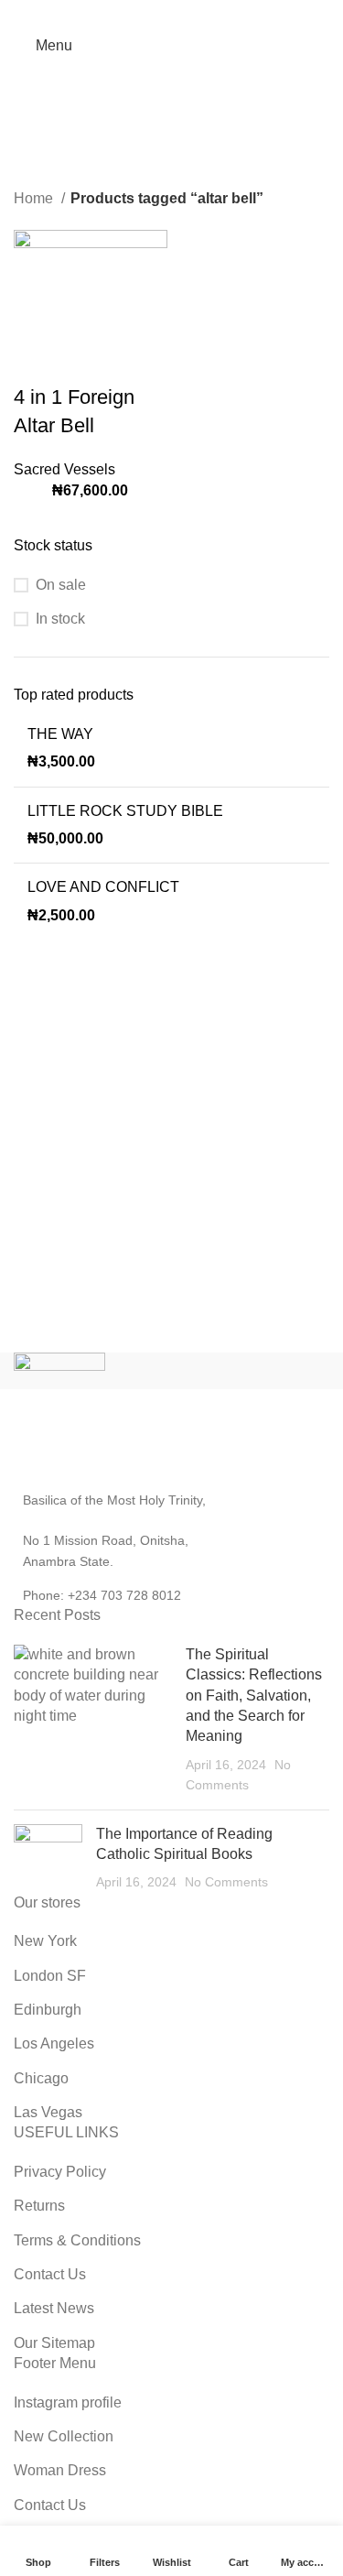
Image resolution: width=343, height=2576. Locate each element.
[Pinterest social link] (172, 14)
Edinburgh (48, 2010)
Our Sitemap (54, 2343)
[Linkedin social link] (196, 14)
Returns (39, 2206)
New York (45, 1941)
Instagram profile (68, 2402)
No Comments (226, 1882)
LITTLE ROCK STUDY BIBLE (125, 811)
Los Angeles (54, 2043)
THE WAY (60, 734)
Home (35, 198)
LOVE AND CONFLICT (103, 887)
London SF (50, 1976)
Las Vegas (48, 2112)
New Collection (64, 2436)
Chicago (41, 2078)
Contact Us (50, 2274)
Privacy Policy (60, 2172)
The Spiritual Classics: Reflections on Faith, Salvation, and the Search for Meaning (254, 1696)
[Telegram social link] (220, 14)
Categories (164, 140)
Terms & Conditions (77, 2240)
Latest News (54, 2308)
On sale (61, 585)
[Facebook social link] (124, 14)
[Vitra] (92, 1371)
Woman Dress (60, 2470)
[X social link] (148, 14)
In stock (60, 619)
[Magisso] (251, 1371)
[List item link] (171, 1595)
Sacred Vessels (64, 469)
